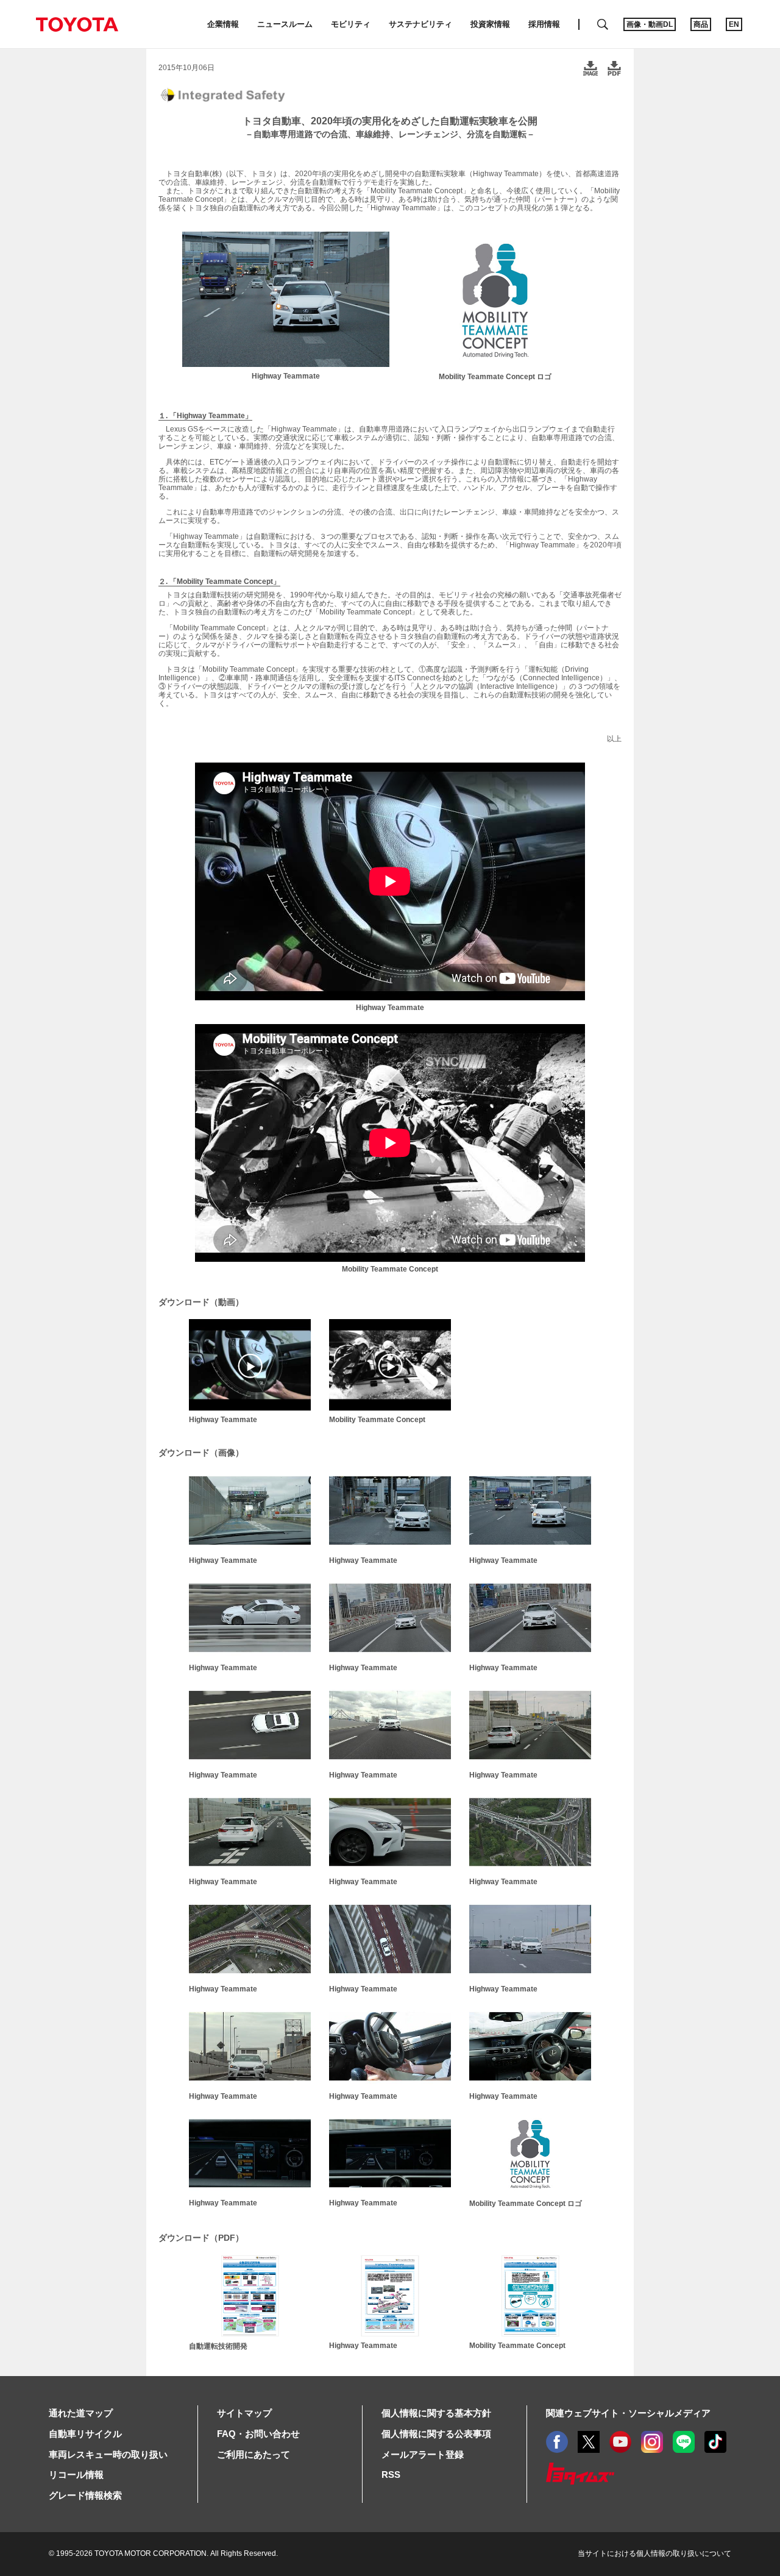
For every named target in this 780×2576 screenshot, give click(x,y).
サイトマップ (244, 2413)
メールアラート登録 (423, 2454)
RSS (391, 2475)
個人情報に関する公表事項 (436, 2434)
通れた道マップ (81, 2413)
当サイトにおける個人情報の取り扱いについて (654, 2553)
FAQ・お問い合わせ (258, 2434)
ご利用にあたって (253, 2454)
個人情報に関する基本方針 (436, 2413)
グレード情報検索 (85, 2495)
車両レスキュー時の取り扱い (108, 2454)
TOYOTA (77, 24)
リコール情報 (76, 2475)
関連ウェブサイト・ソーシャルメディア (628, 2413)
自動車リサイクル (85, 2434)
